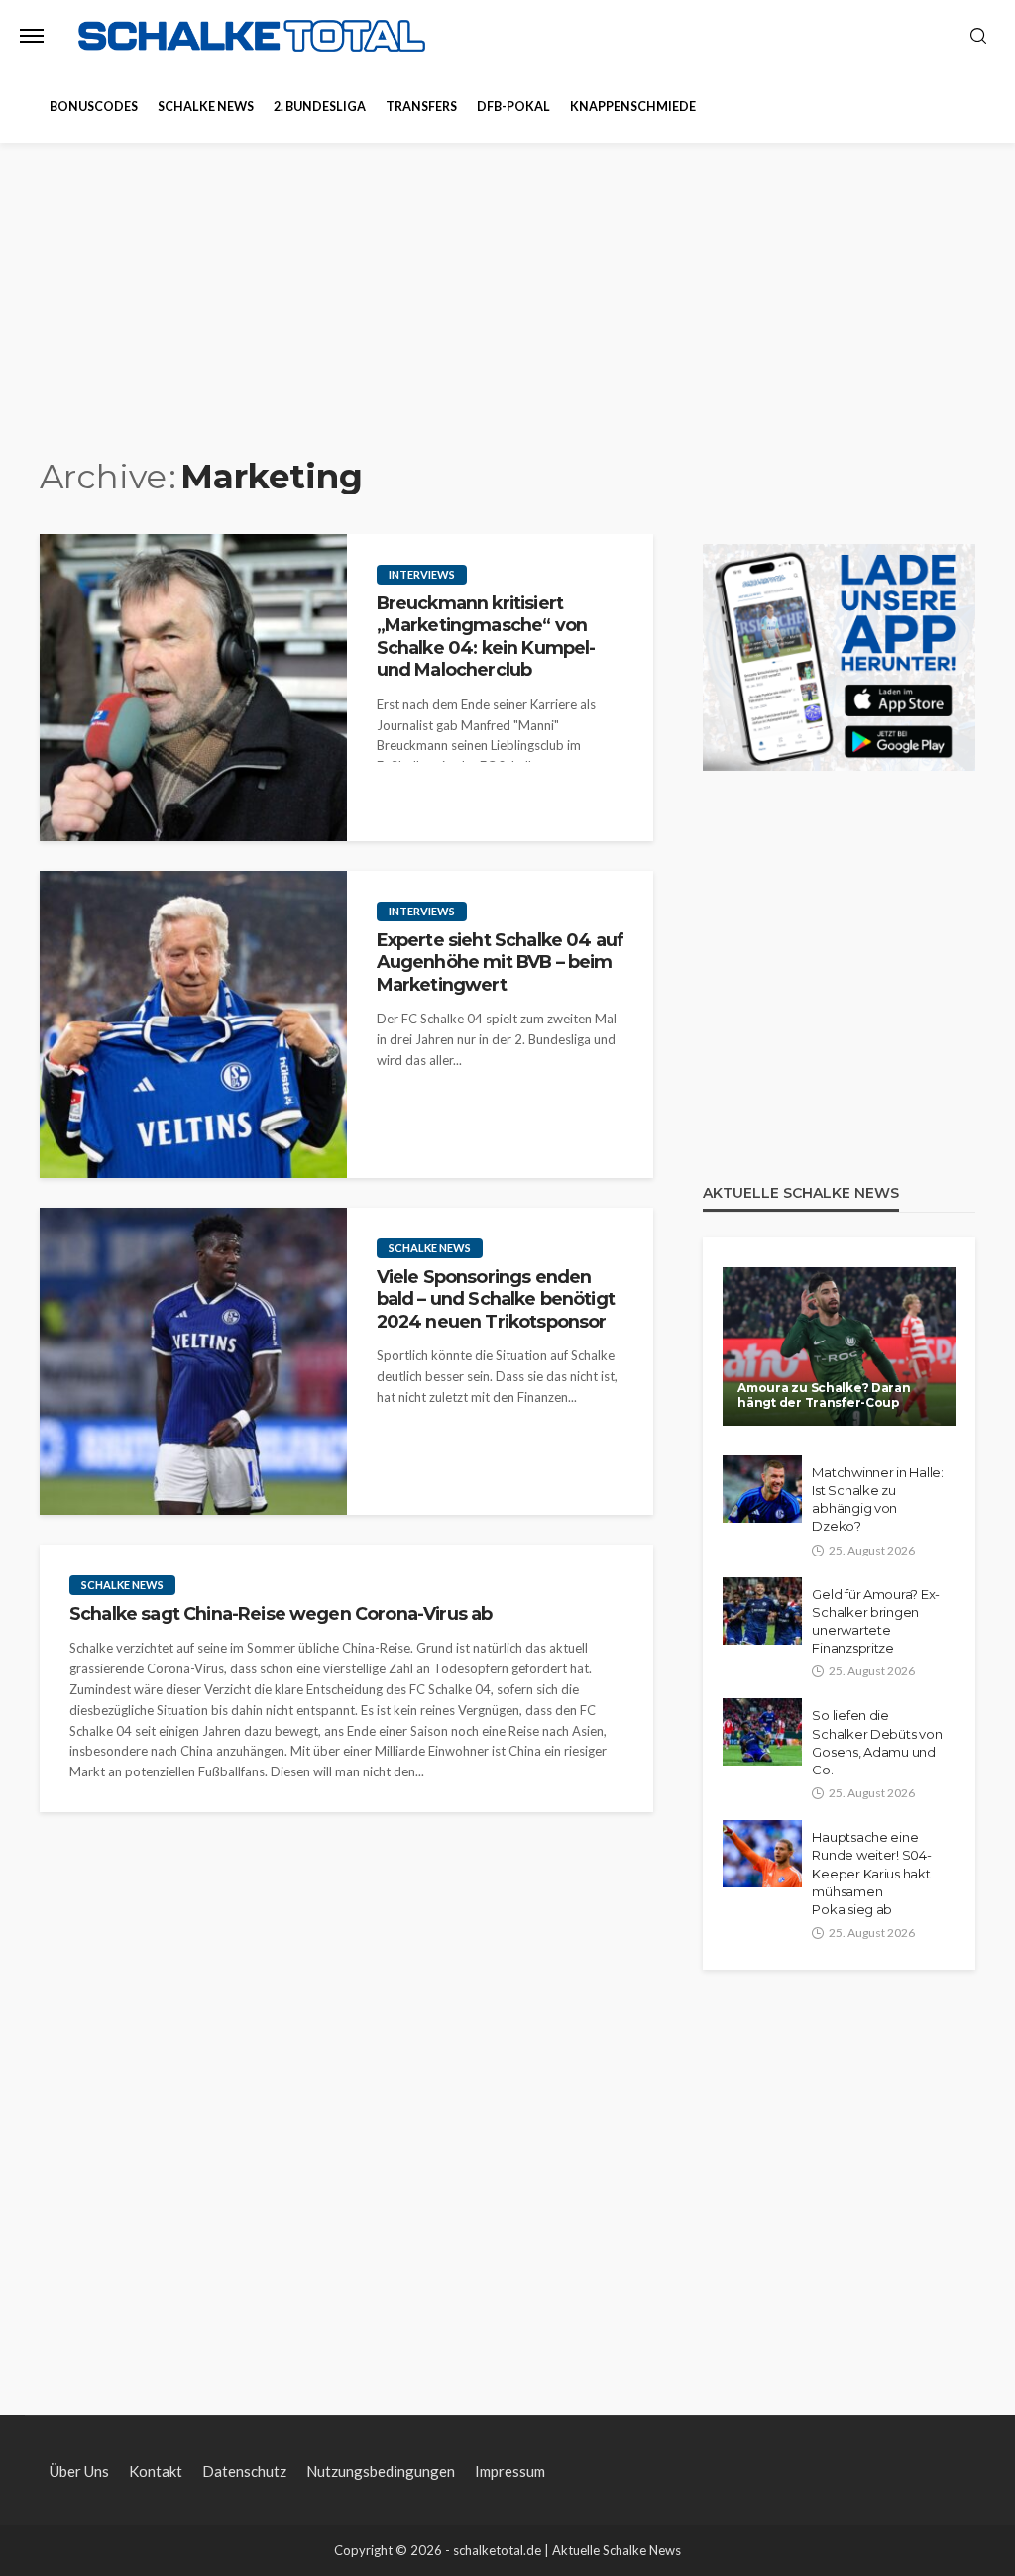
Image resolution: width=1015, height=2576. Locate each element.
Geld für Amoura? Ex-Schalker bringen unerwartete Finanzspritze (876, 1621)
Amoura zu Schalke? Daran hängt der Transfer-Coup (824, 1395)
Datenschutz (244, 2471)
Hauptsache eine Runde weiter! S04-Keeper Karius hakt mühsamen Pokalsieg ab (871, 1873)
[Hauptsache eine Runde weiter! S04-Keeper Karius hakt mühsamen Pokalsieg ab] (762, 1854)
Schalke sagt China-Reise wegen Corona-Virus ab (281, 1613)
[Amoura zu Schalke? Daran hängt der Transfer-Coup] (839, 1346)
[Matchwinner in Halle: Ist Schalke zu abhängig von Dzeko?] (762, 1489)
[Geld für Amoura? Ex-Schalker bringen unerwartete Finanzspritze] (762, 1611)
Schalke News (206, 107)
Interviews (422, 574)
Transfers (421, 107)
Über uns (79, 2471)
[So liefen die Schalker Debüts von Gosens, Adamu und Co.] (762, 1732)
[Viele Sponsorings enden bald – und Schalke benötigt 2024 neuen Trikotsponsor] (193, 1361)
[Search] (978, 37)
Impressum (510, 2471)
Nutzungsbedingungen (381, 2471)
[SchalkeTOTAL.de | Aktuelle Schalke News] (252, 36)
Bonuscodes (94, 107)
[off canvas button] (32, 36)
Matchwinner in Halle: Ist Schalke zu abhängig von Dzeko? (878, 1500)
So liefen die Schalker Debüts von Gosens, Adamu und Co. (877, 1742)
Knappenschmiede (633, 107)
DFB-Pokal (513, 107)
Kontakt (156, 2471)
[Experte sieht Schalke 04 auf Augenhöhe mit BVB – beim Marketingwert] (193, 1024)
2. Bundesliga (320, 107)
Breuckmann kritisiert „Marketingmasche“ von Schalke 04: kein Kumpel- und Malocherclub (486, 636)
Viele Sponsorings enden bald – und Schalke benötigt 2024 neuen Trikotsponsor (496, 1299)
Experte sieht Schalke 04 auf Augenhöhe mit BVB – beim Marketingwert (500, 962)
